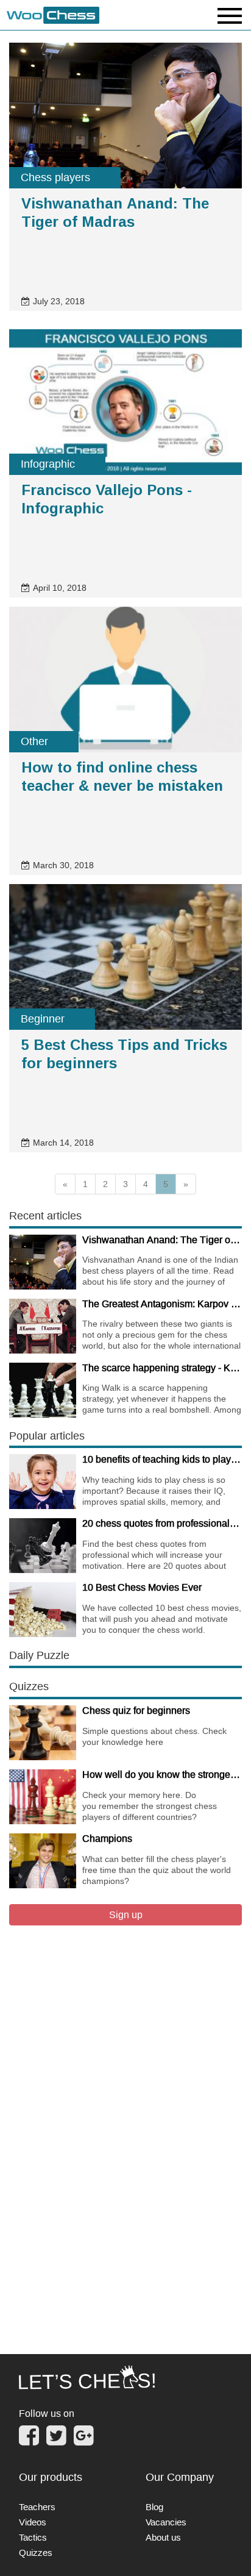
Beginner (43, 1019)
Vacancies (166, 2522)
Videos (33, 2522)
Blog (154, 2507)
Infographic (48, 464)
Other (34, 741)
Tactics (33, 2537)
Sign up (126, 1914)
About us (163, 2537)
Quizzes (36, 2553)
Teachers (37, 2507)
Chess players (55, 177)
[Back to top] (233, 2551)
